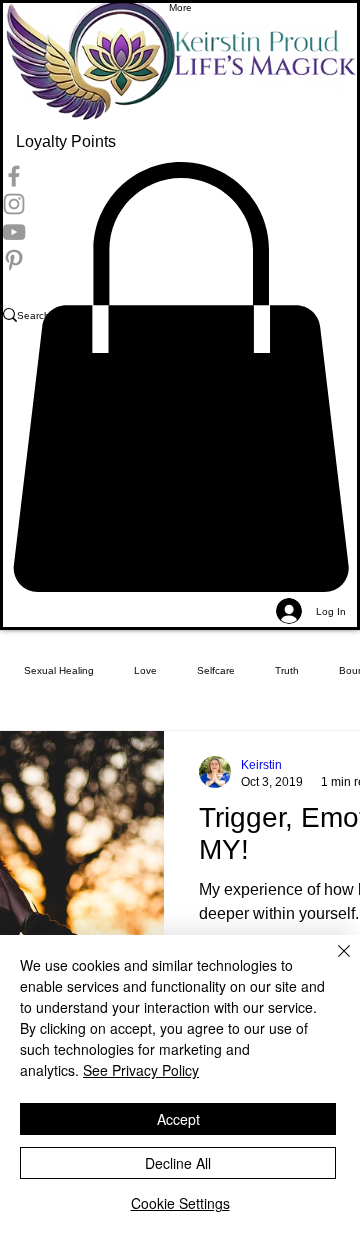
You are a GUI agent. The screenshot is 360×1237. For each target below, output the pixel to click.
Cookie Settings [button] (180, 1203)
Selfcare (216, 670)
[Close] (332, 963)
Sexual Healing (59, 670)
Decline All (178, 1163)
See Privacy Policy (141, 1070)
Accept (178, 1119)
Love (145, 670)
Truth (287, 670)
